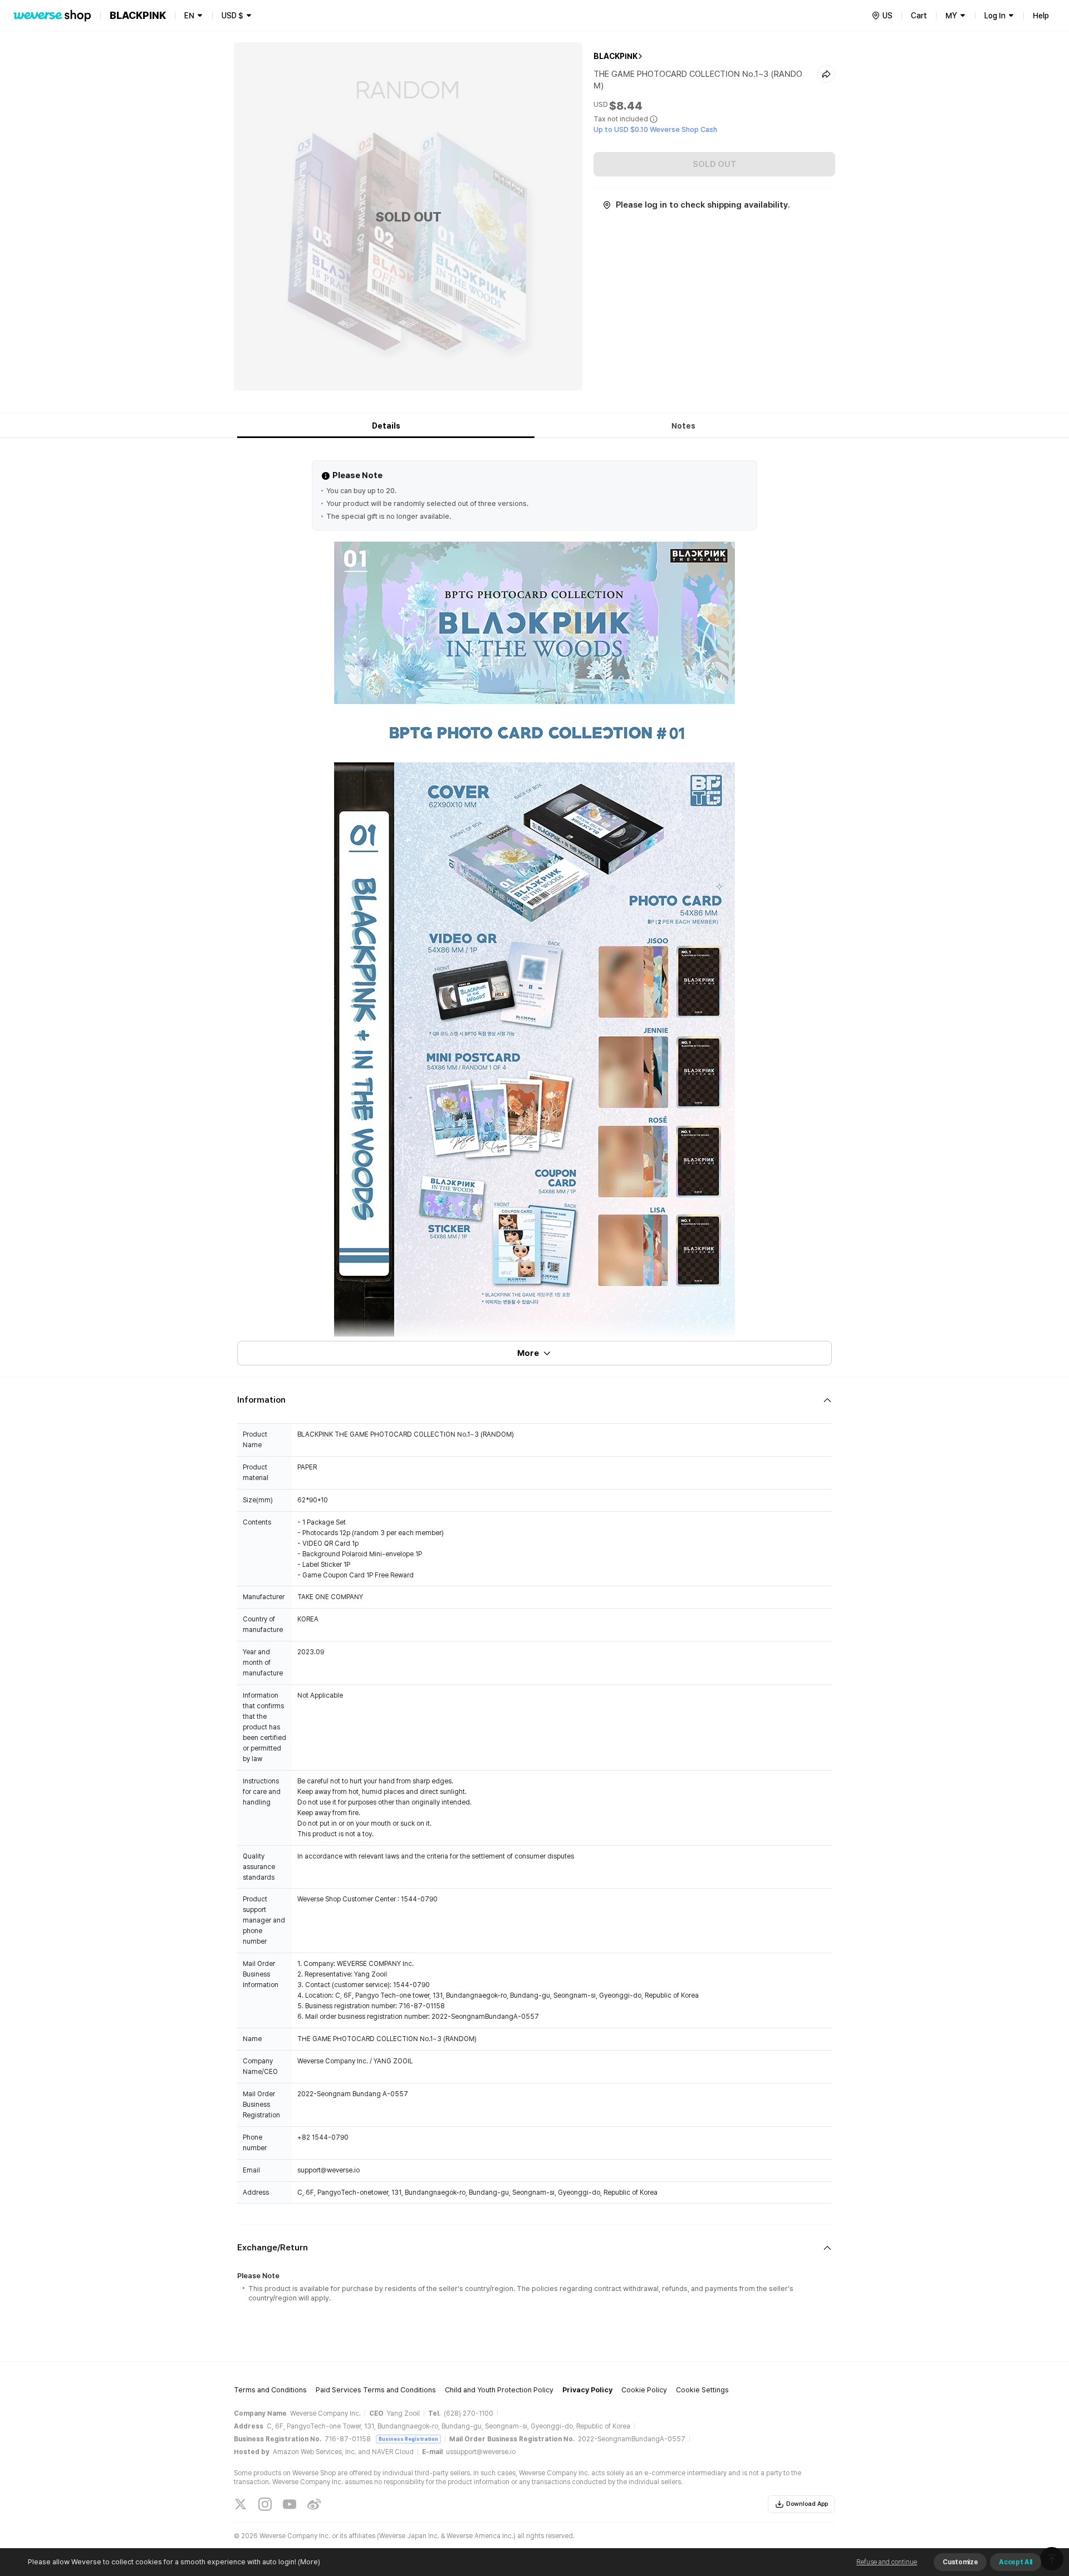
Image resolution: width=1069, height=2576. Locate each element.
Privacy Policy (587, 2390)
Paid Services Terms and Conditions (376, 2390)
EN (189, 16)
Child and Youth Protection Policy (499, 2390)
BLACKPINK (616, 56)
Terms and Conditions (270, 2390)
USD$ (232, 16)
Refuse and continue (887, 2562)
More (528, 1353)
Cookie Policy (644, 2390)
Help (1041, 16)
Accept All (1016, 2562)
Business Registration (408, 2439)
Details (386, 426)
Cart (919, 16)
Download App (807, 2504)
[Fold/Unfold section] (534, 1400)
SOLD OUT (715, 164)
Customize (960, 2562)
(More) (309, 2562)
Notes (683, 426)
